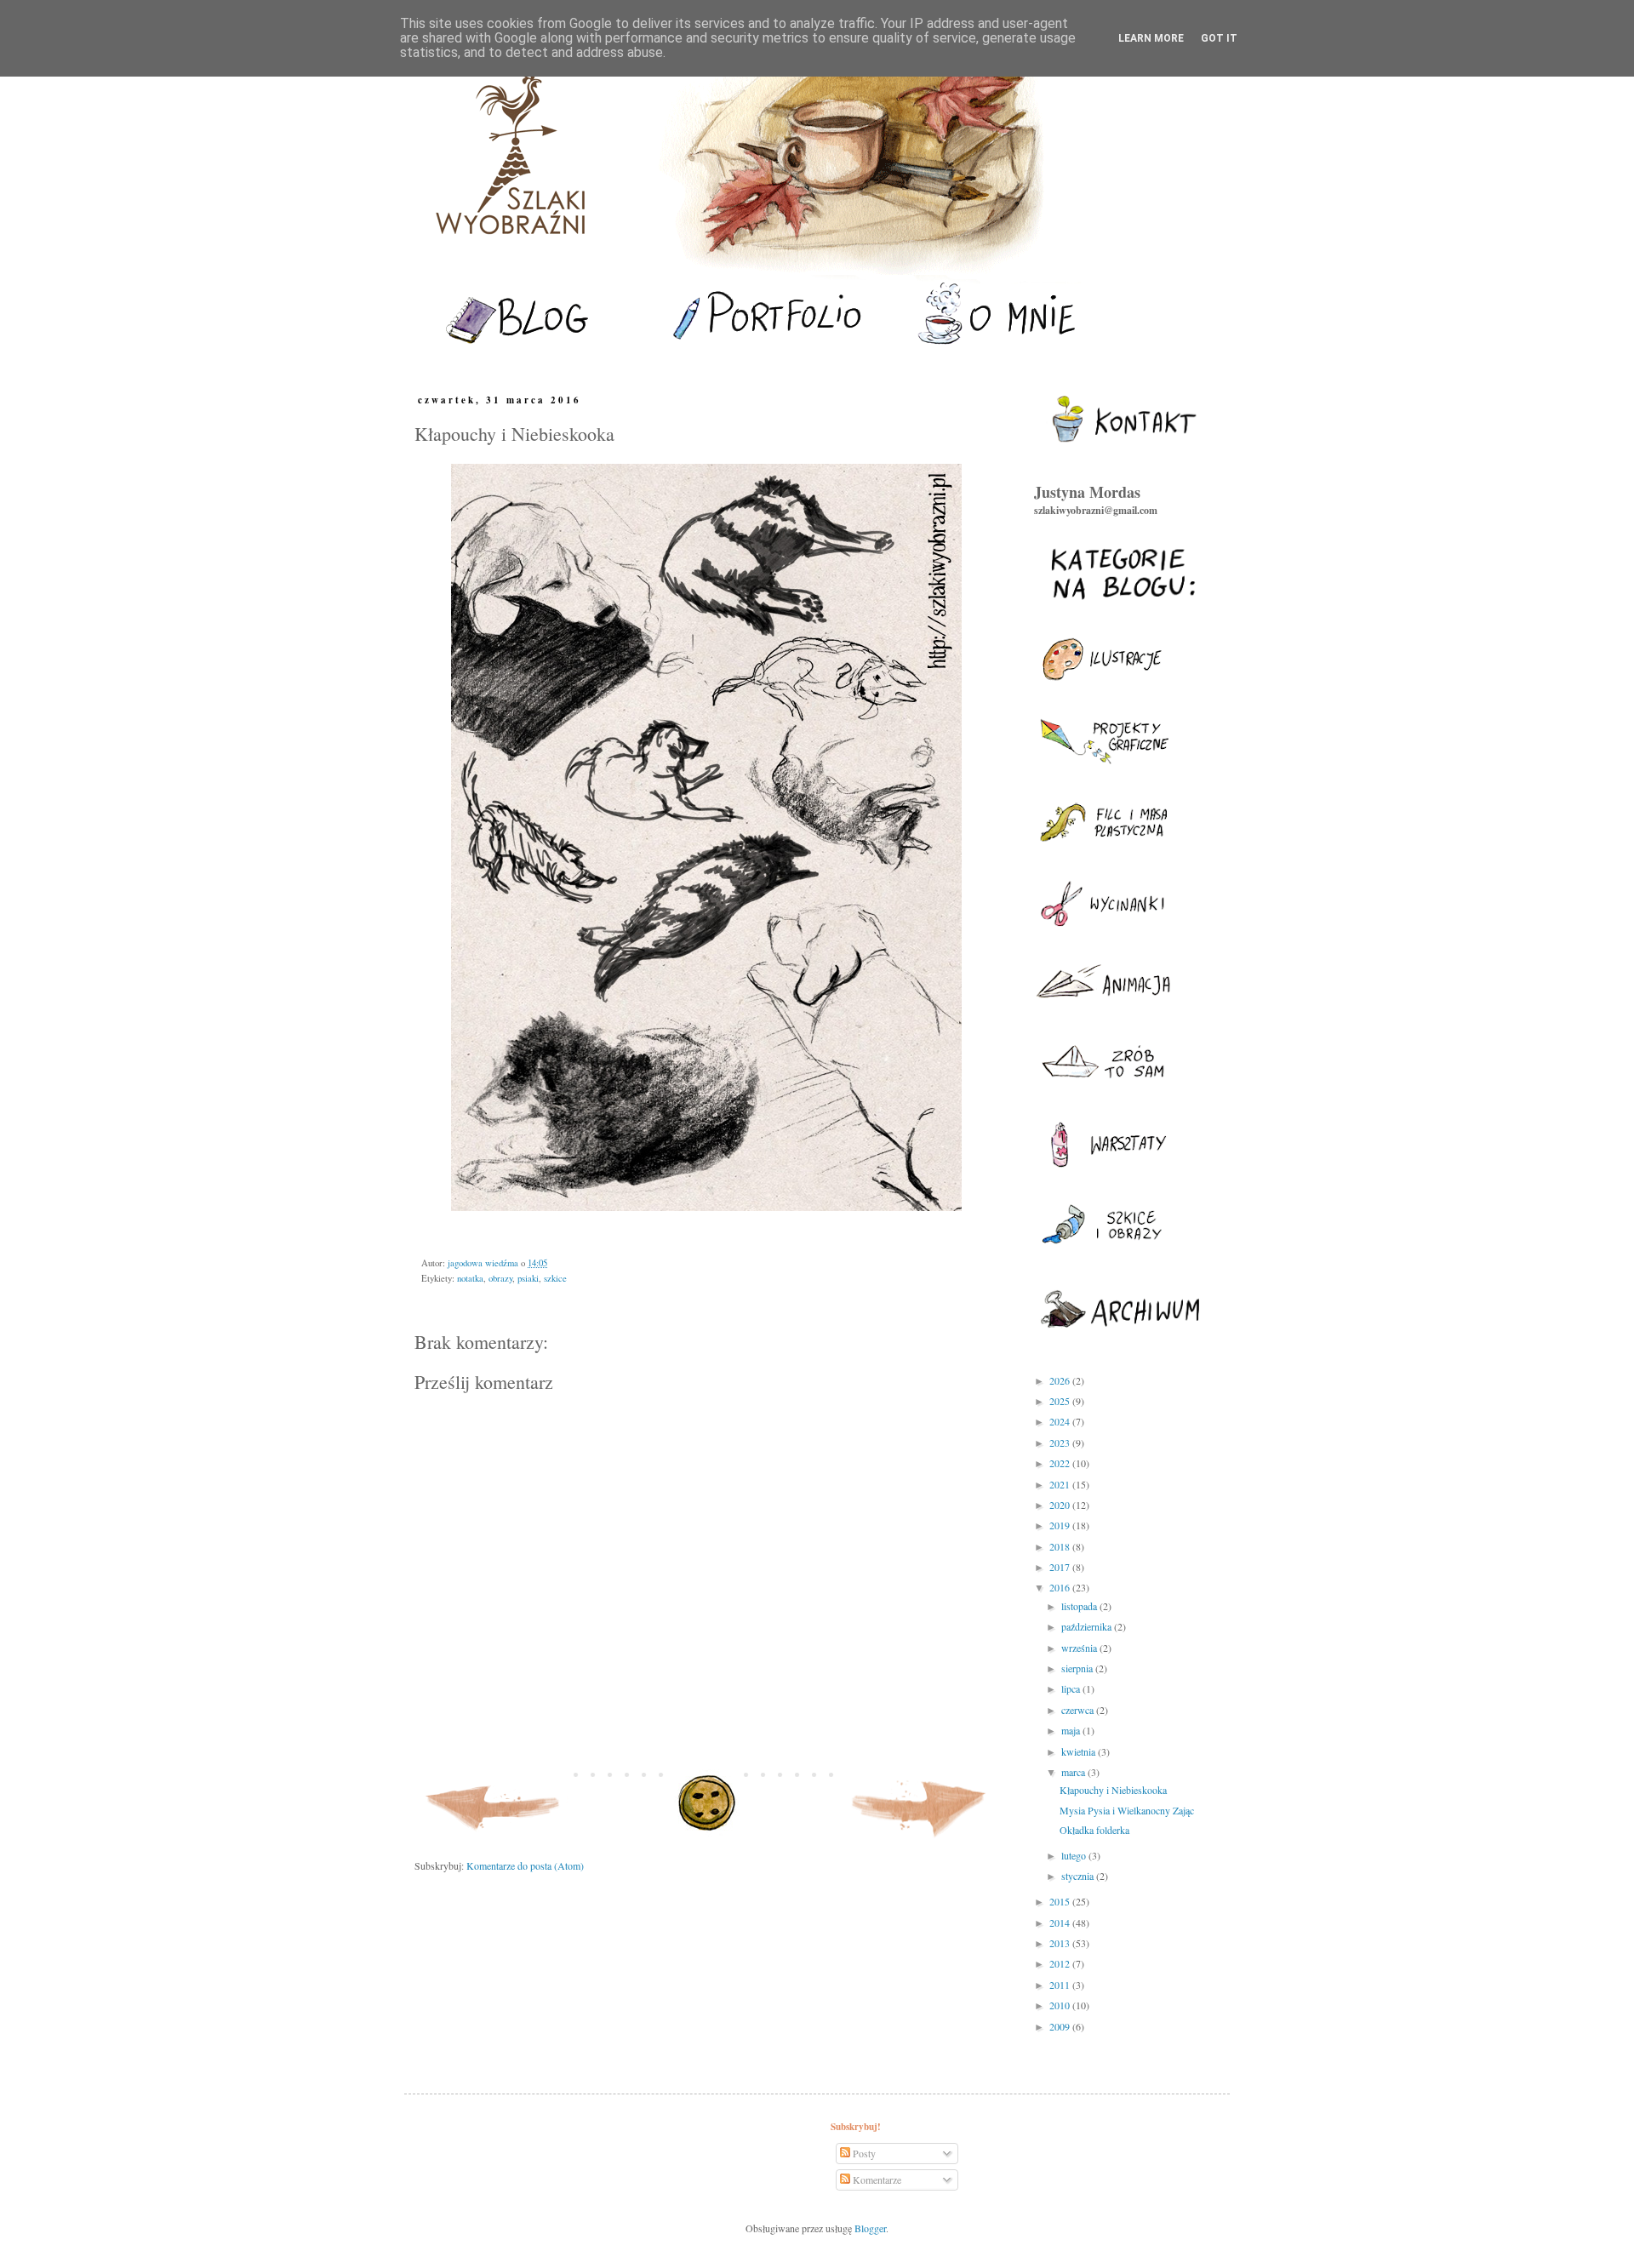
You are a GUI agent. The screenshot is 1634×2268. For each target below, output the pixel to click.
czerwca (1079, 1710)
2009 (1061, 2026)
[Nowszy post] (494, 1841)
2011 (1061, 1985)
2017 (1061, 1567)
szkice (555, 1278)
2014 (1061, 1922)
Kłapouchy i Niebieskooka (1113, 1790)
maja (1072, 1730)
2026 (1061, 1380)
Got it (1219, 38)
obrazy (500, 1278)
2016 (1061, 1587)
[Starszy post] (920, 1841)
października (1088, 1626)
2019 (1061, 1525)
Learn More (1151, 38)
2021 (1061, 1484)
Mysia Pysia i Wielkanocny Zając (1127, 1810)
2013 (1061, 1943)
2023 (1061, 1442)
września (1080, 1648)
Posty (863, 2153)
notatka (470, 1278)
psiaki (528, 1278)
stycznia (1079, 1876)
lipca (1072, 1688)
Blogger (870, 2228)
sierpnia (1078, 1668)
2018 (1061, 1546)
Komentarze (876, 2179)
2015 (1061, 1901)
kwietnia (1080, 1751)
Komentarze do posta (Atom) (525, 1865)
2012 (1061, 1963)
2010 (1061, 2005)
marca (1074, 1772)
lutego (1075, 1855)
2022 (1061, 1463)
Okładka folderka (1094, 1830)
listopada (1080, 1606)
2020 (1061, 1505)
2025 (1061, 1401)
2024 (1061, 1421)
